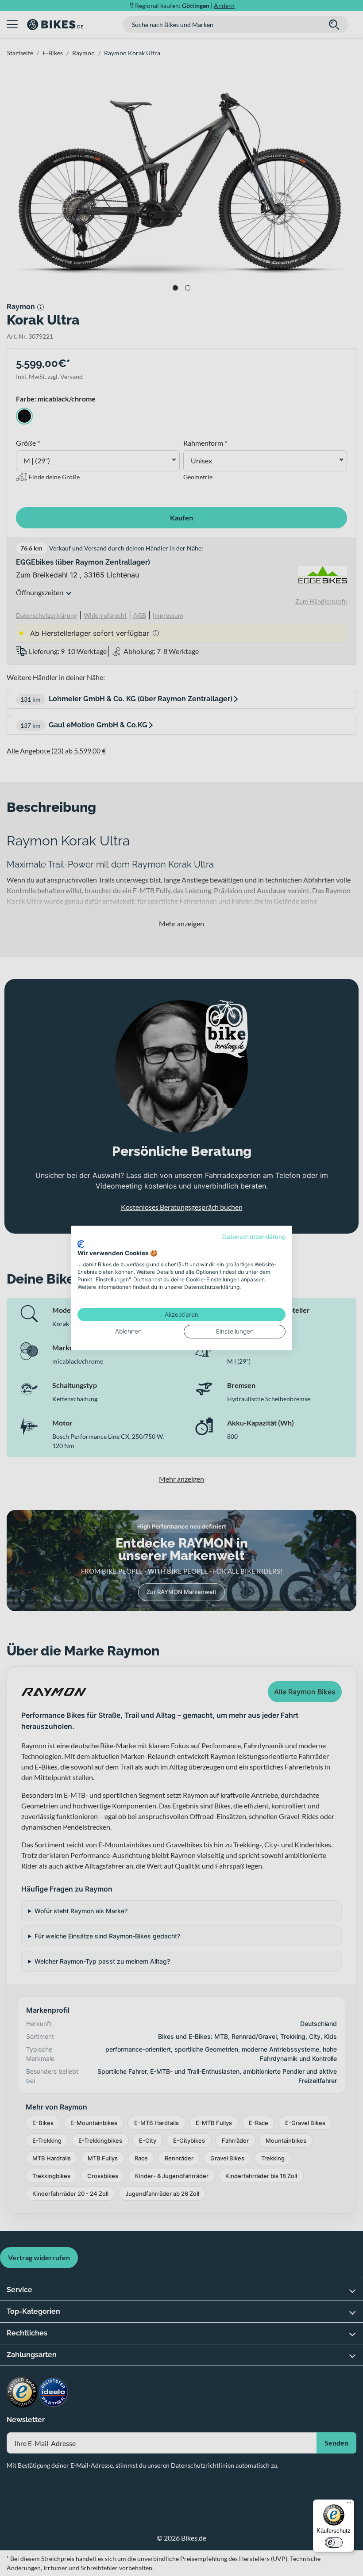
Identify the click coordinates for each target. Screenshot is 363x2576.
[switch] (334, 2542)
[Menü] (349, 2505)
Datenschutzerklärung (254, 1237)
